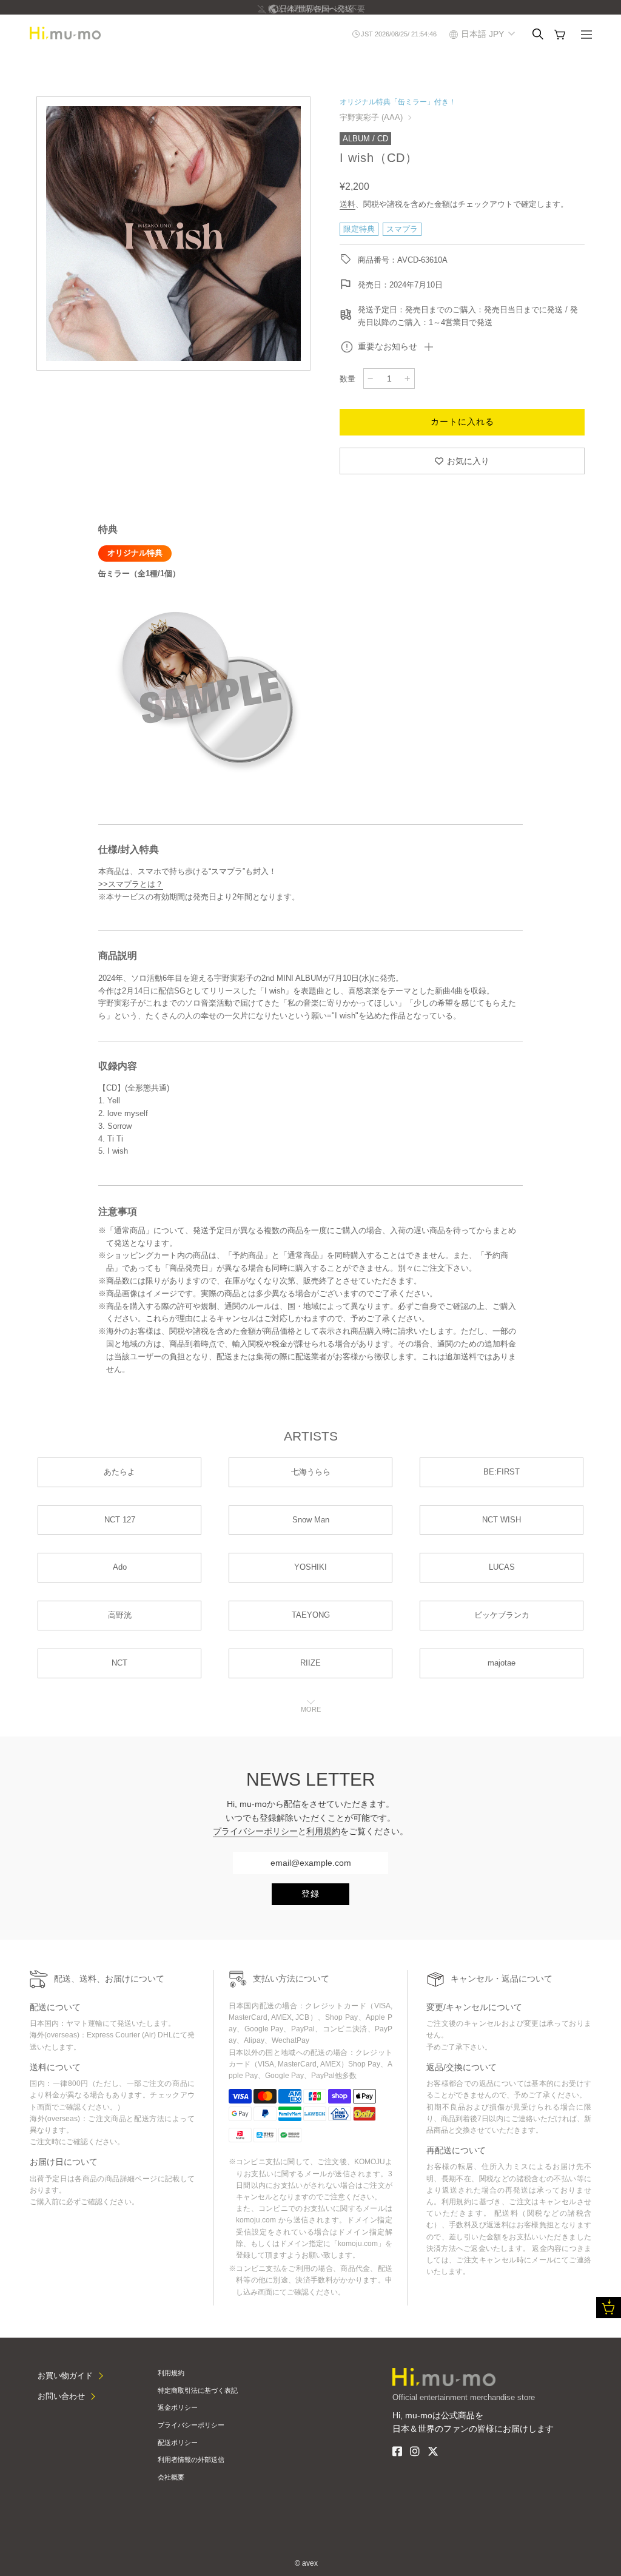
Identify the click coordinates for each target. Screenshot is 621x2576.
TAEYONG (311, 1615)
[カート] (560, 35)
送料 (347, 204)
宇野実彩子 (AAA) (371, 117)
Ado (120, 1567)
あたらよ (119, 1472)
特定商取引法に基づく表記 (198, 2390)
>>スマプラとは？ (131, 884)
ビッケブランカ (502, 1615)
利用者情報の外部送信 (191, 2460)
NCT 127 (120, 1520)
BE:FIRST (502, 1472)
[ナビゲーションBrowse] (586, 36)
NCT (119, 1663)
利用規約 (323, 1831)
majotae (502, 1663)
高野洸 (120, 1615)
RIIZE (310, 1663)
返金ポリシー (178, 2407)
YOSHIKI (310, 1567)
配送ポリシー (178, 2443)
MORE (311, 1709)
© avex (306, 2563)
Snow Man (311, 1520)
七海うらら (311, 1472)
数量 (347, 379)
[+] (408, 378)
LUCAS (502, 1567)
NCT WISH (502, 1520)
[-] (371, 378)
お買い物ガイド (65, 2376)
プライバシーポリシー (255, 1831)
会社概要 (171, 2477)
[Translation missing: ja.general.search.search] (538, 34)
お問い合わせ (61, 2396)
